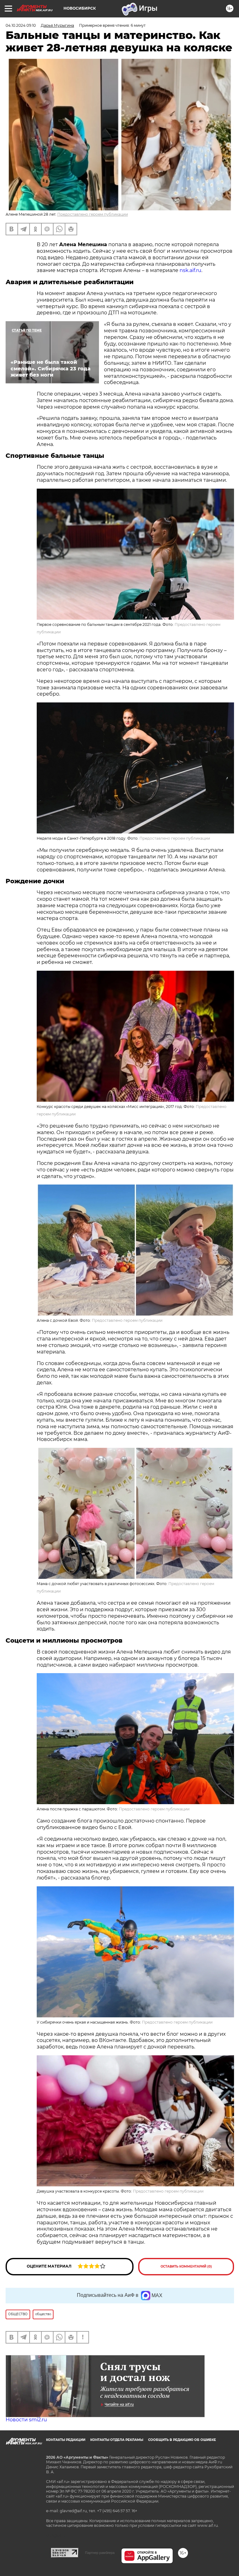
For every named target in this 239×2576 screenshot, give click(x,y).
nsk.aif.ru (190, 270)
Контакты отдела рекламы (117, 2440)
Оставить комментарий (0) (186, 2266)
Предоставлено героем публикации (93, 214)
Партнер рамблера (100, 2553)
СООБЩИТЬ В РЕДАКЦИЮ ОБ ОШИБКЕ (182, 2440)
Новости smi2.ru (26, 2420)
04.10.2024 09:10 (21, 25)
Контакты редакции (66, 2440)
